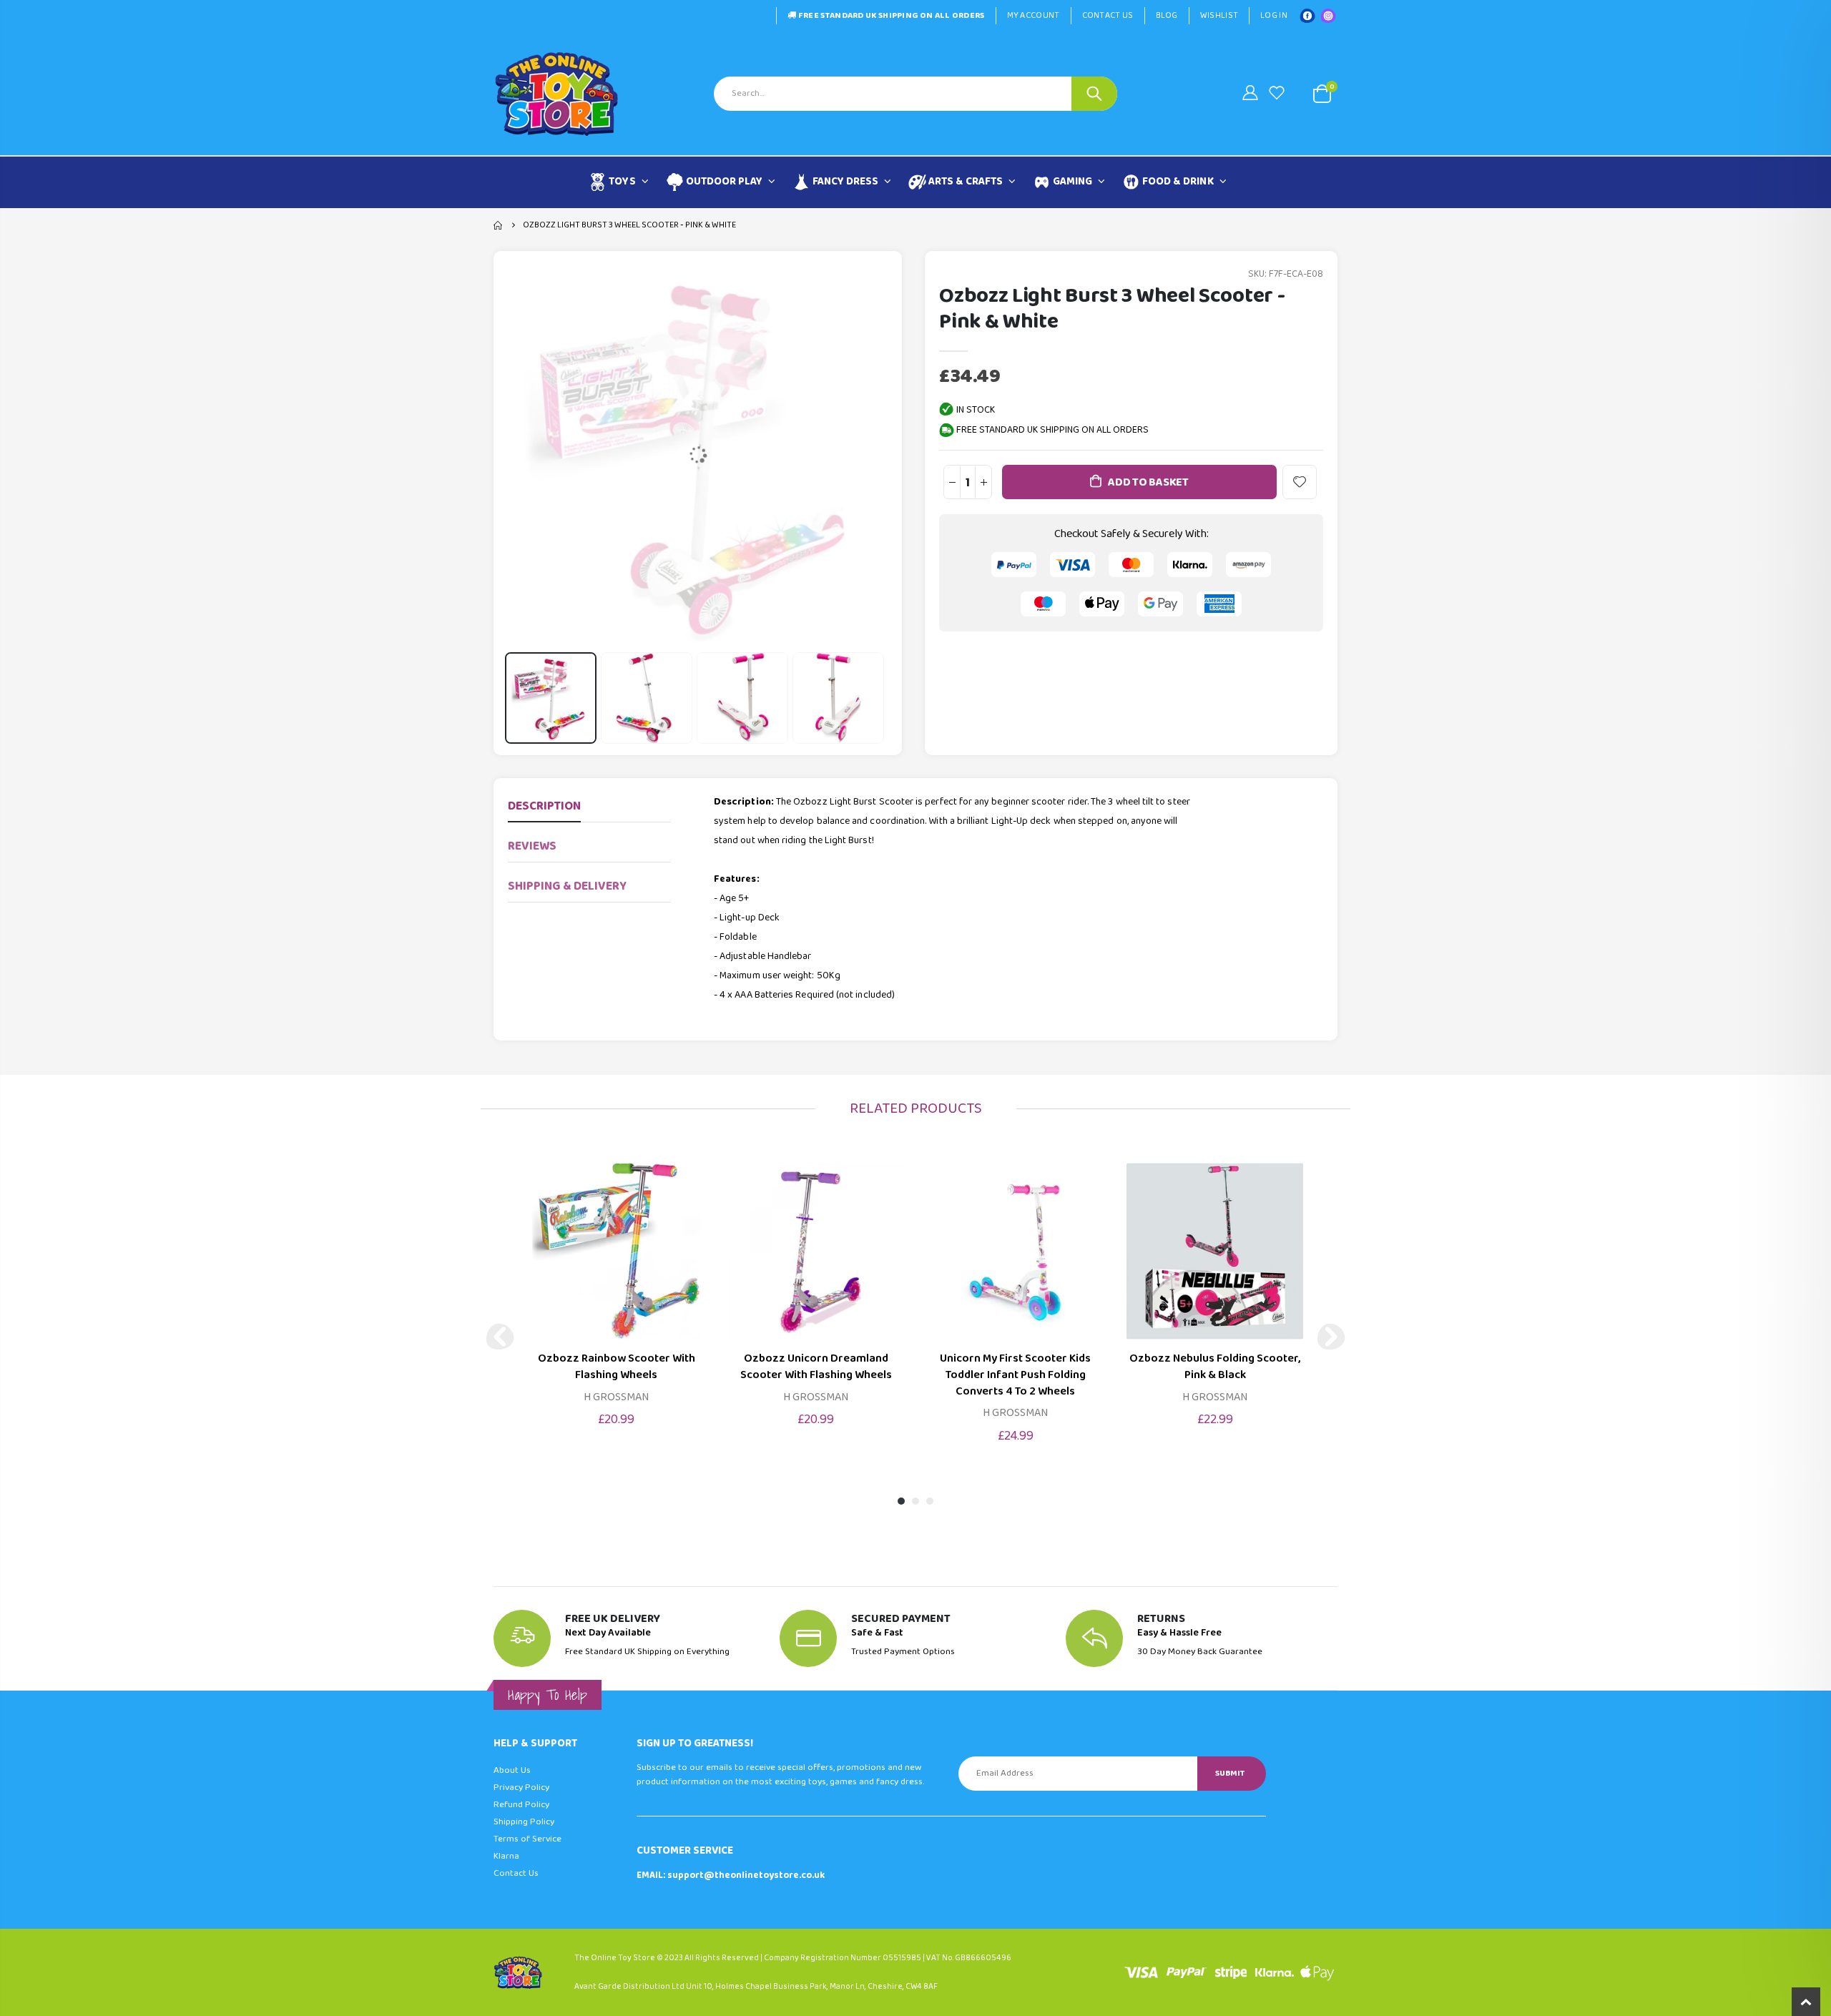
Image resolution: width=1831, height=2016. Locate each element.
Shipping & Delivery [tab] (567, 886)
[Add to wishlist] (1300, 482)
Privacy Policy (521, 1788)
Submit (1230, 1773)
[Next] (1331, 1337)
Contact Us (1108, 15)
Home (499, 225)
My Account (1034, 15)
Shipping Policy (524, 1822)
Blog (1167, 15)
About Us (512, 1770)
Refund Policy (521, 1805)
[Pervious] (500, 1337)
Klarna (506, 1856)
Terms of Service (527, 1839)
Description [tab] (544, 806)
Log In (1274, 15)
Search (1094, 94)
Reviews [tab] (532, 846)
